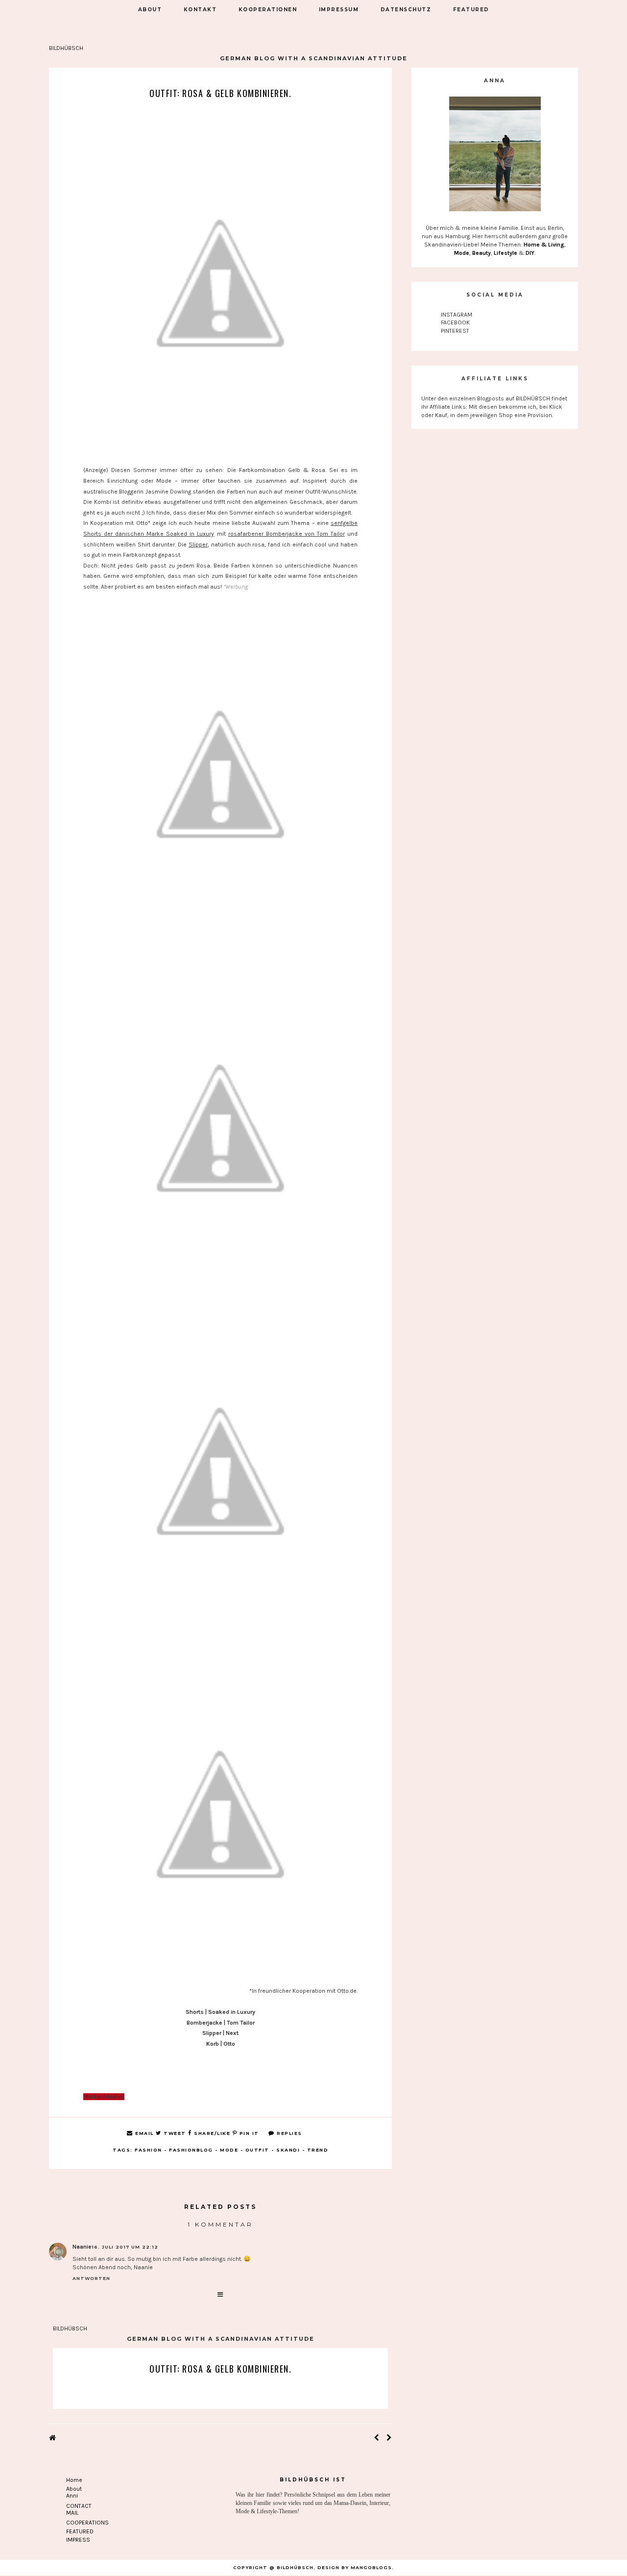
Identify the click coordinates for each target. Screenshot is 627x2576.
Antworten (91, 2278)
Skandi (288, 2150)
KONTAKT (200, 10)
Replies (289, 2133)
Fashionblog (191, 2150)
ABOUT (150, 10)
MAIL (72, 2513)
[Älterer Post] (389, 2438)
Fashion (148, 2150)
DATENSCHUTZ (406, 10)
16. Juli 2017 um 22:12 (125, 2247)
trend (318, 2150)
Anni (72, 2496)
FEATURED (471, 10)
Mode (229, 2150)
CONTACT (79, 2506)
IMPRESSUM (339, 10)
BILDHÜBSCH (66, 48)
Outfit (257, 2150)
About (74, 2489)
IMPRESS (78, 2540)
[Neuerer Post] (376, 2438)
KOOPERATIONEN (268, 10)
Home (74, 2480)
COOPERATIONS (87, 2523)
